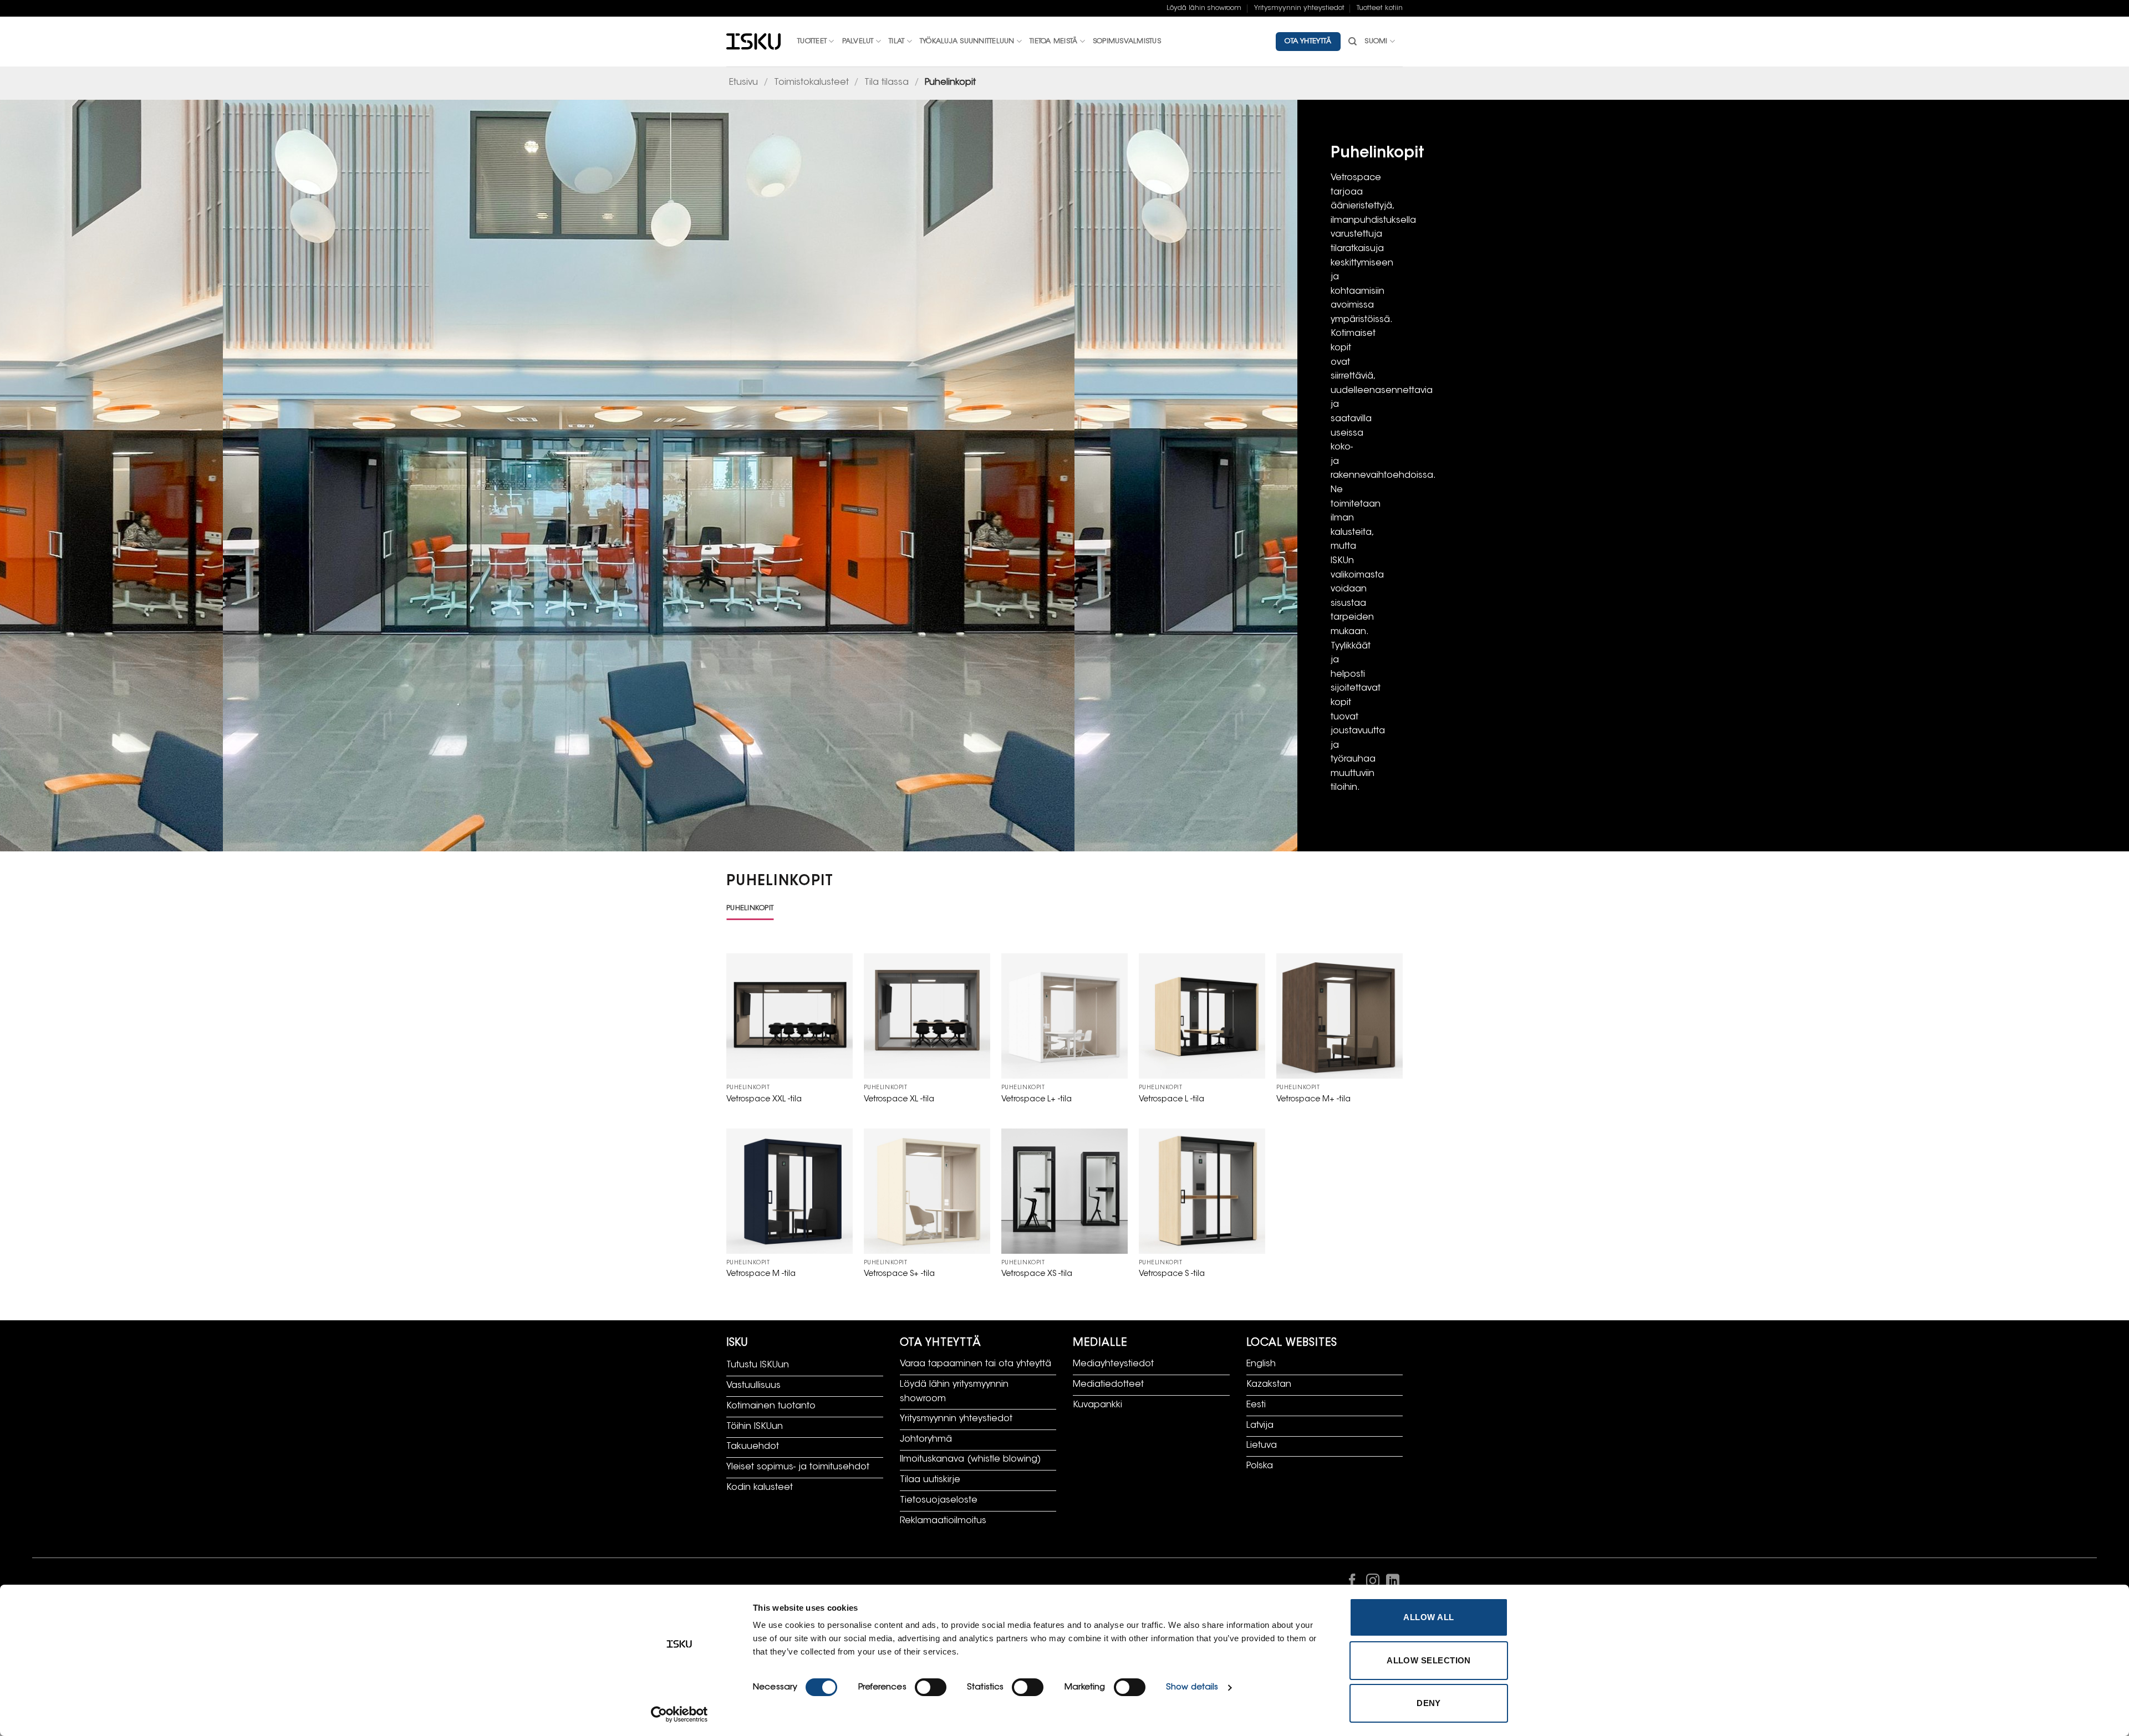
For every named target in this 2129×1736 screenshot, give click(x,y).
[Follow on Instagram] (1372, 1583)
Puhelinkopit (750, 908)
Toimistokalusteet (811, 83)
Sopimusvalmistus (1127, 42)
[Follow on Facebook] (1352, 1583)
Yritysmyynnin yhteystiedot (1299, 8)
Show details (1192, 1688)
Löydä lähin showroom (1204, 8)
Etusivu (743, 83)
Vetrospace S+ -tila (899, 1274)
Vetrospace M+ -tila (1313, 1099)
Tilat (897, 42)
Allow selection (1429, 1660)
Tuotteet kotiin (1380, 8)
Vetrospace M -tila (761, 1274)
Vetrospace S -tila (1172, 1274)
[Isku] (753, 42)
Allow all (1428, 1617)
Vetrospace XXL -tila (764, 1099)
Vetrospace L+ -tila (1037, 1099)
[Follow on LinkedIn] (1393, 1583)
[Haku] (1353, 42)
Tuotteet (812, 42)
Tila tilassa (887, 83)
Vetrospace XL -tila (899, 1099)
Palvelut (858, 42)
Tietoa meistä (1053, 42)
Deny (1429, 1703)
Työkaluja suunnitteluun (967, 42)
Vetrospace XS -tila (1037, 1274)
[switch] (931, 1687)
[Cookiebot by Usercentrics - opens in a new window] (679, 1714)
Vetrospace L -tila (1172, 1099)
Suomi (1376, 42)
